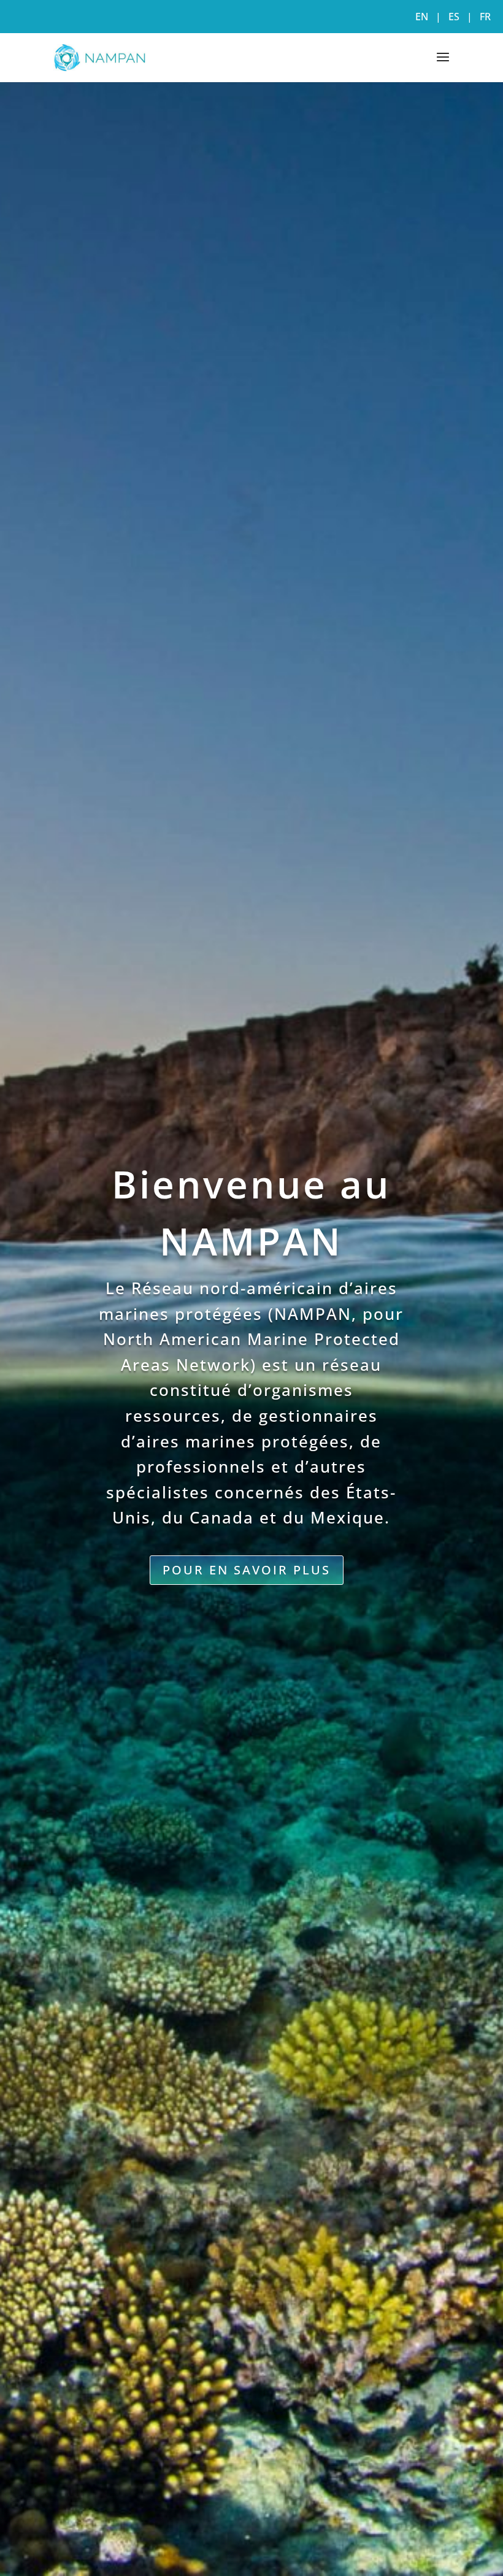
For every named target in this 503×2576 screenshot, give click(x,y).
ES (454, 17)
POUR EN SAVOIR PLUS (247, 1570)
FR (485, 17)
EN (422, 17)
